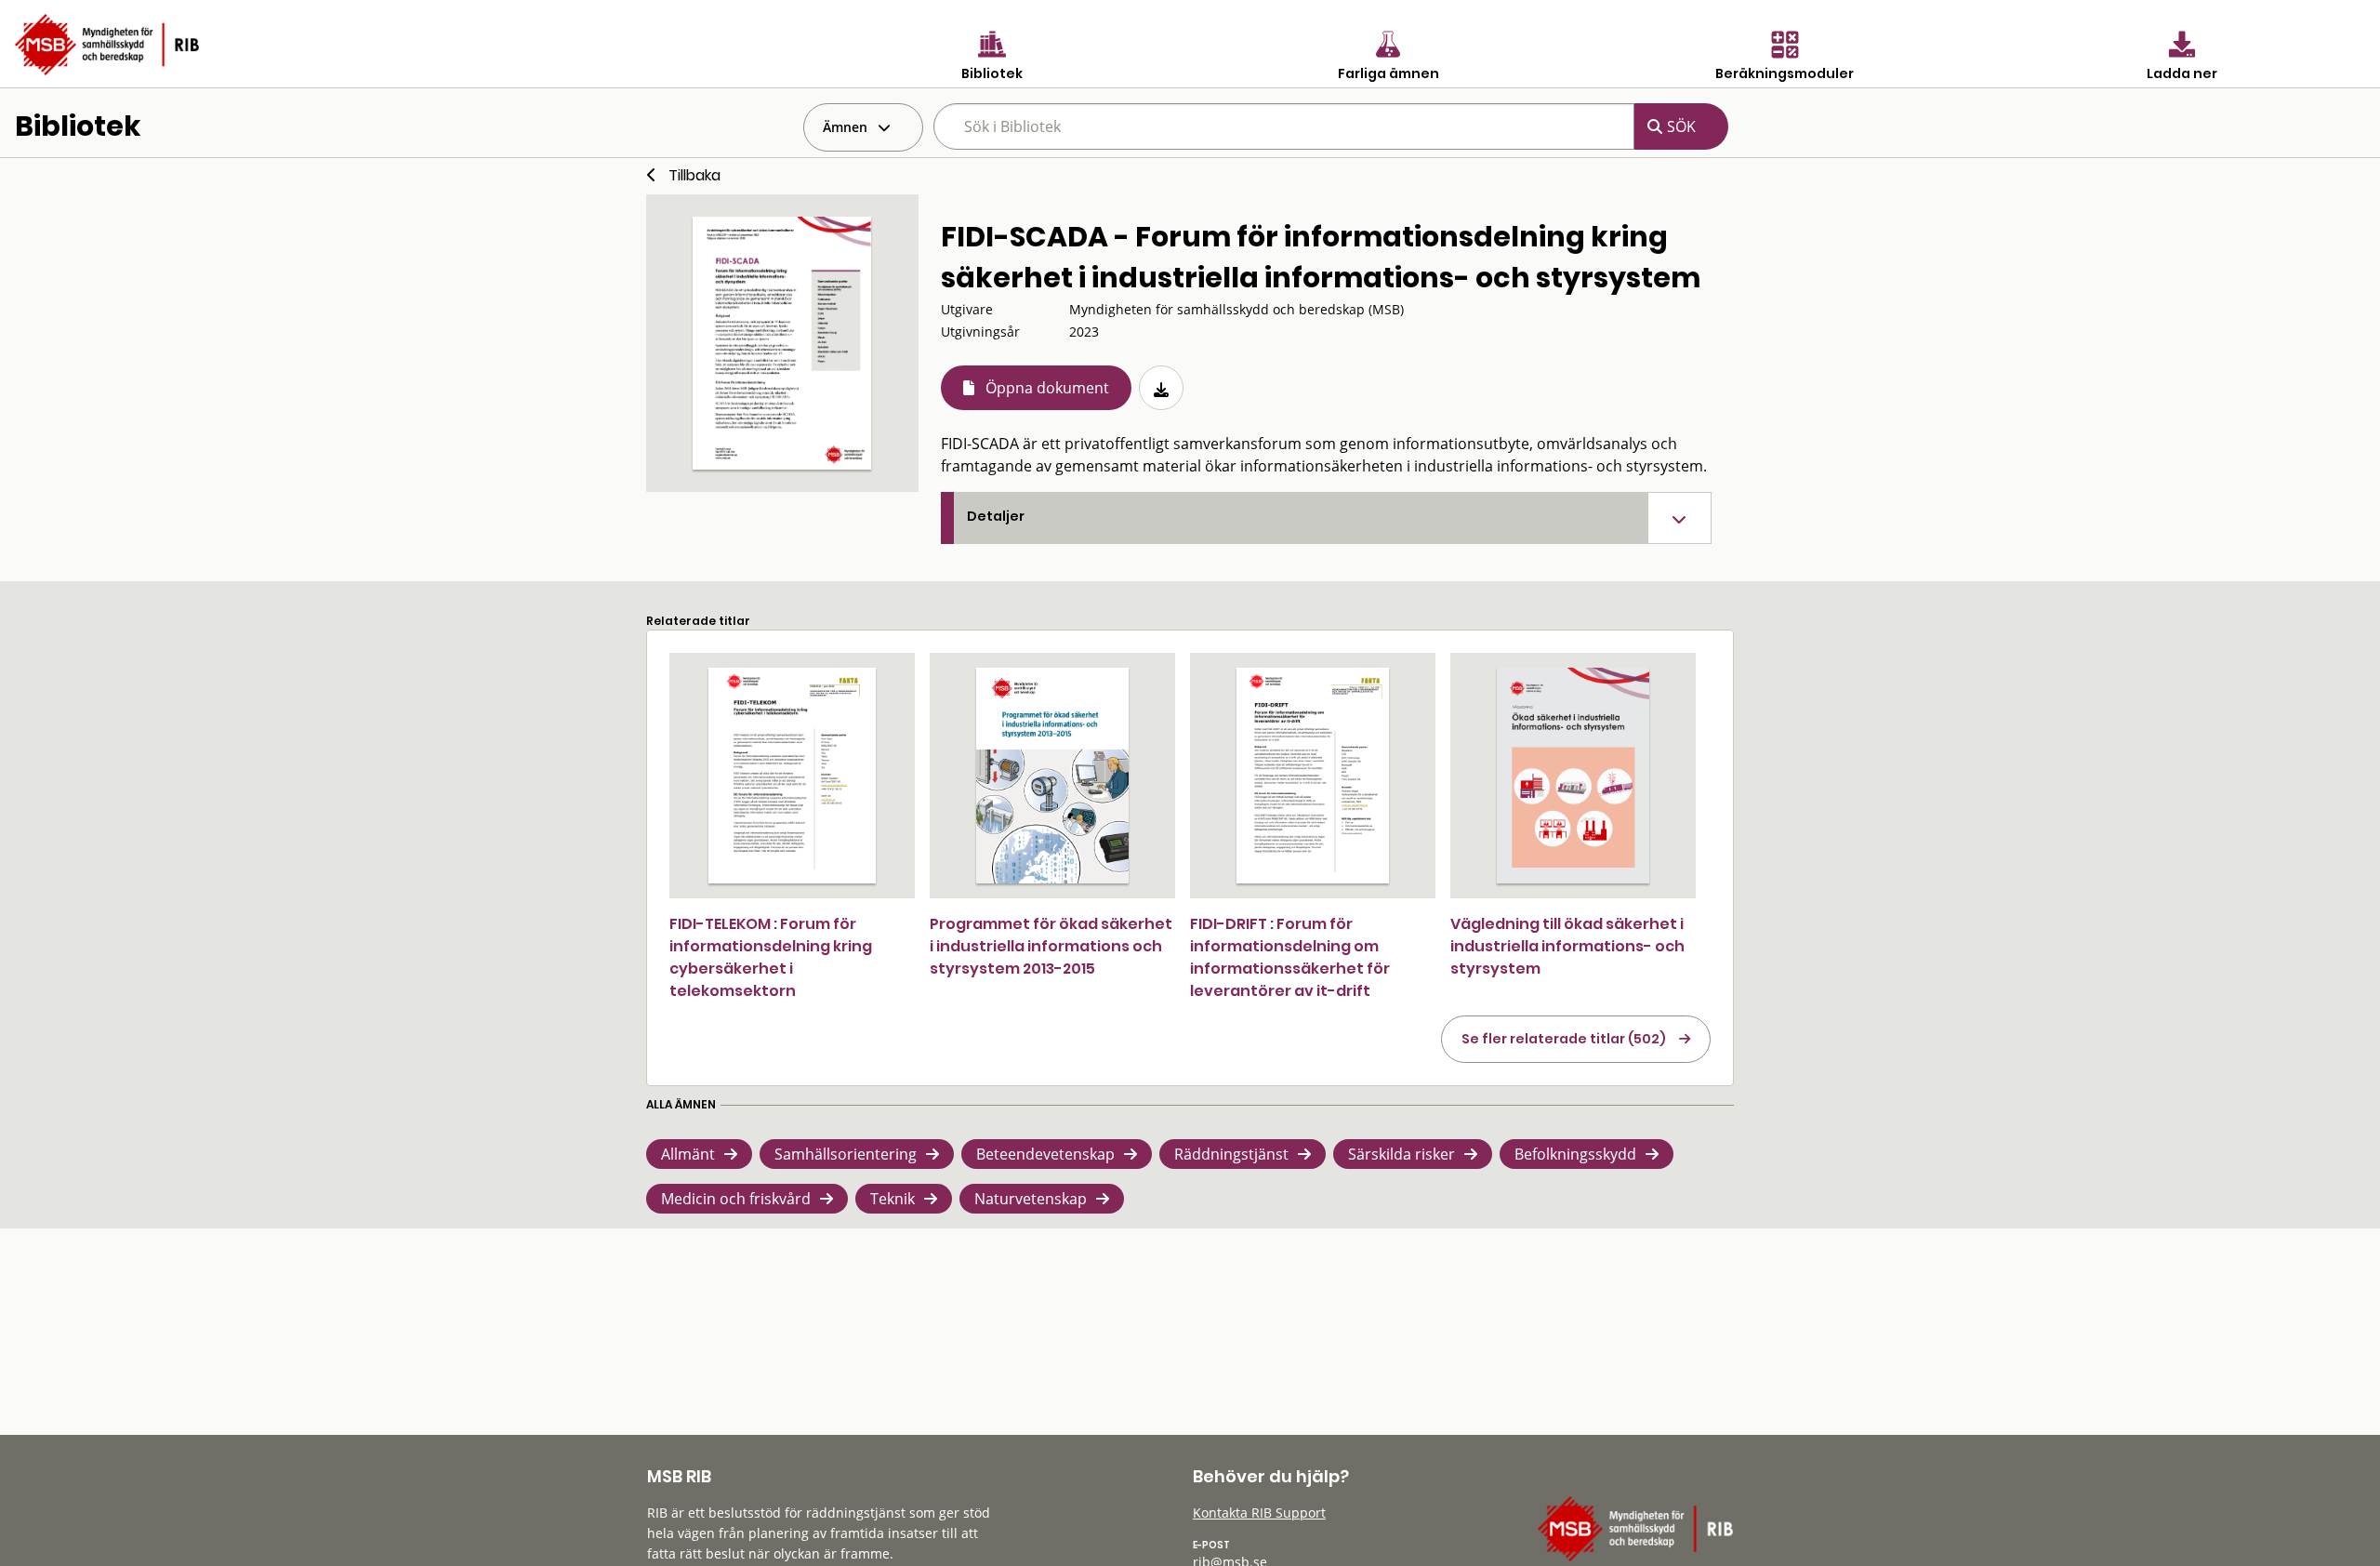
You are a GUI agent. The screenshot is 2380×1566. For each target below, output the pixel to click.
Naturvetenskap (1031, 1199)
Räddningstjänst (1231, 1154)
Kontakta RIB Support (1259, 1513)
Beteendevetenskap (1045, 1154)
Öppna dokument (1047, 388)
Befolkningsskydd (1575, 1154)
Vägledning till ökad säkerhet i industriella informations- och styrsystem (1567, 946)
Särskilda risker (1402, 1154)
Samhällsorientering (846, 1154)
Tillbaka (694, 175)
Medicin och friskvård (736, 1199)
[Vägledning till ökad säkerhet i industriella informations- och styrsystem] (1573, 776)
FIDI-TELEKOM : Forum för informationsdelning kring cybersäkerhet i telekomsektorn (771, 957)
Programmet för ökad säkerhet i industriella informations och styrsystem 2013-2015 (1051, 946)
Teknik (892, 1199)
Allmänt (688, 1154)
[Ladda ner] (1161, 388)
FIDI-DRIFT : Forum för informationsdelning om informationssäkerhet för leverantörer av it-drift (1290, 957)
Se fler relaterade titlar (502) (1564, 1039)
